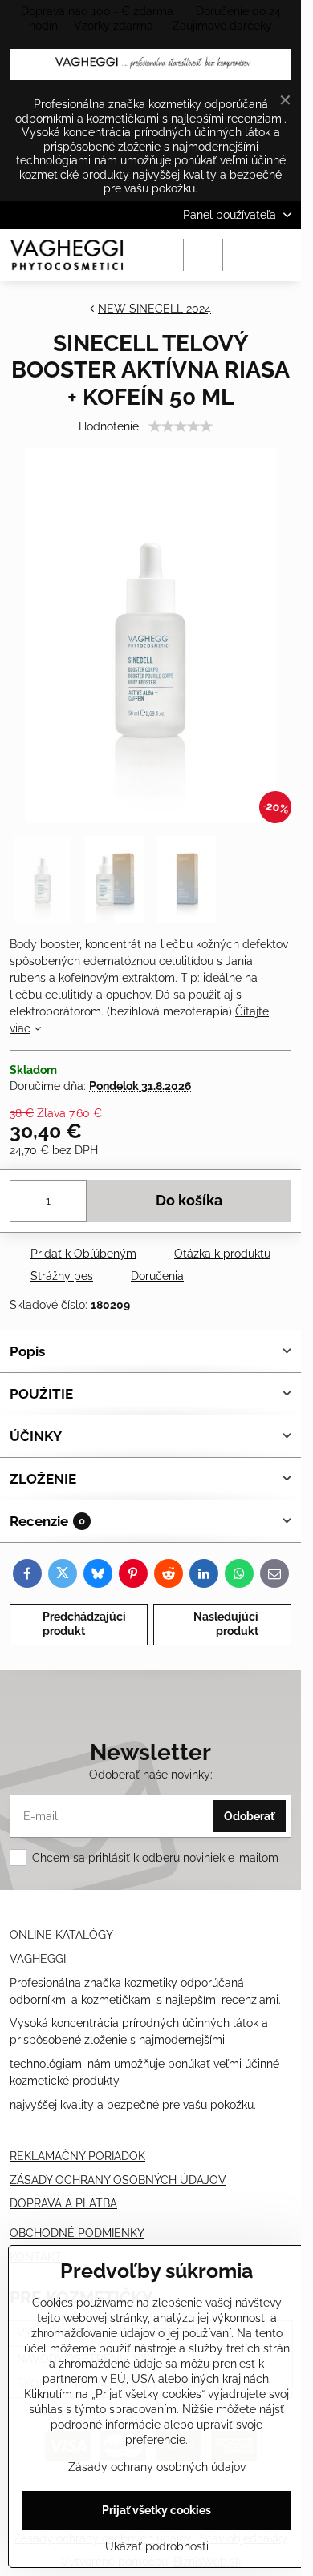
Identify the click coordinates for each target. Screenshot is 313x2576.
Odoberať (249, 1816)
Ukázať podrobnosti (157, 2546)
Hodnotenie (109, 426)
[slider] (181, 426)
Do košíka (189, 1201)
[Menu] (282, 255)
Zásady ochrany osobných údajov (157, 2467)
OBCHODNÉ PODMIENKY (77, 2233)
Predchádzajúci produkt (84, 1624)
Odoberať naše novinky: (151, 1775)
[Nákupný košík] (242, 255)
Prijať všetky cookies (156, 2510)
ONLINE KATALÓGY (61, 1935)
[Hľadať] (203, 255)
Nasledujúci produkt (226, 1624)
